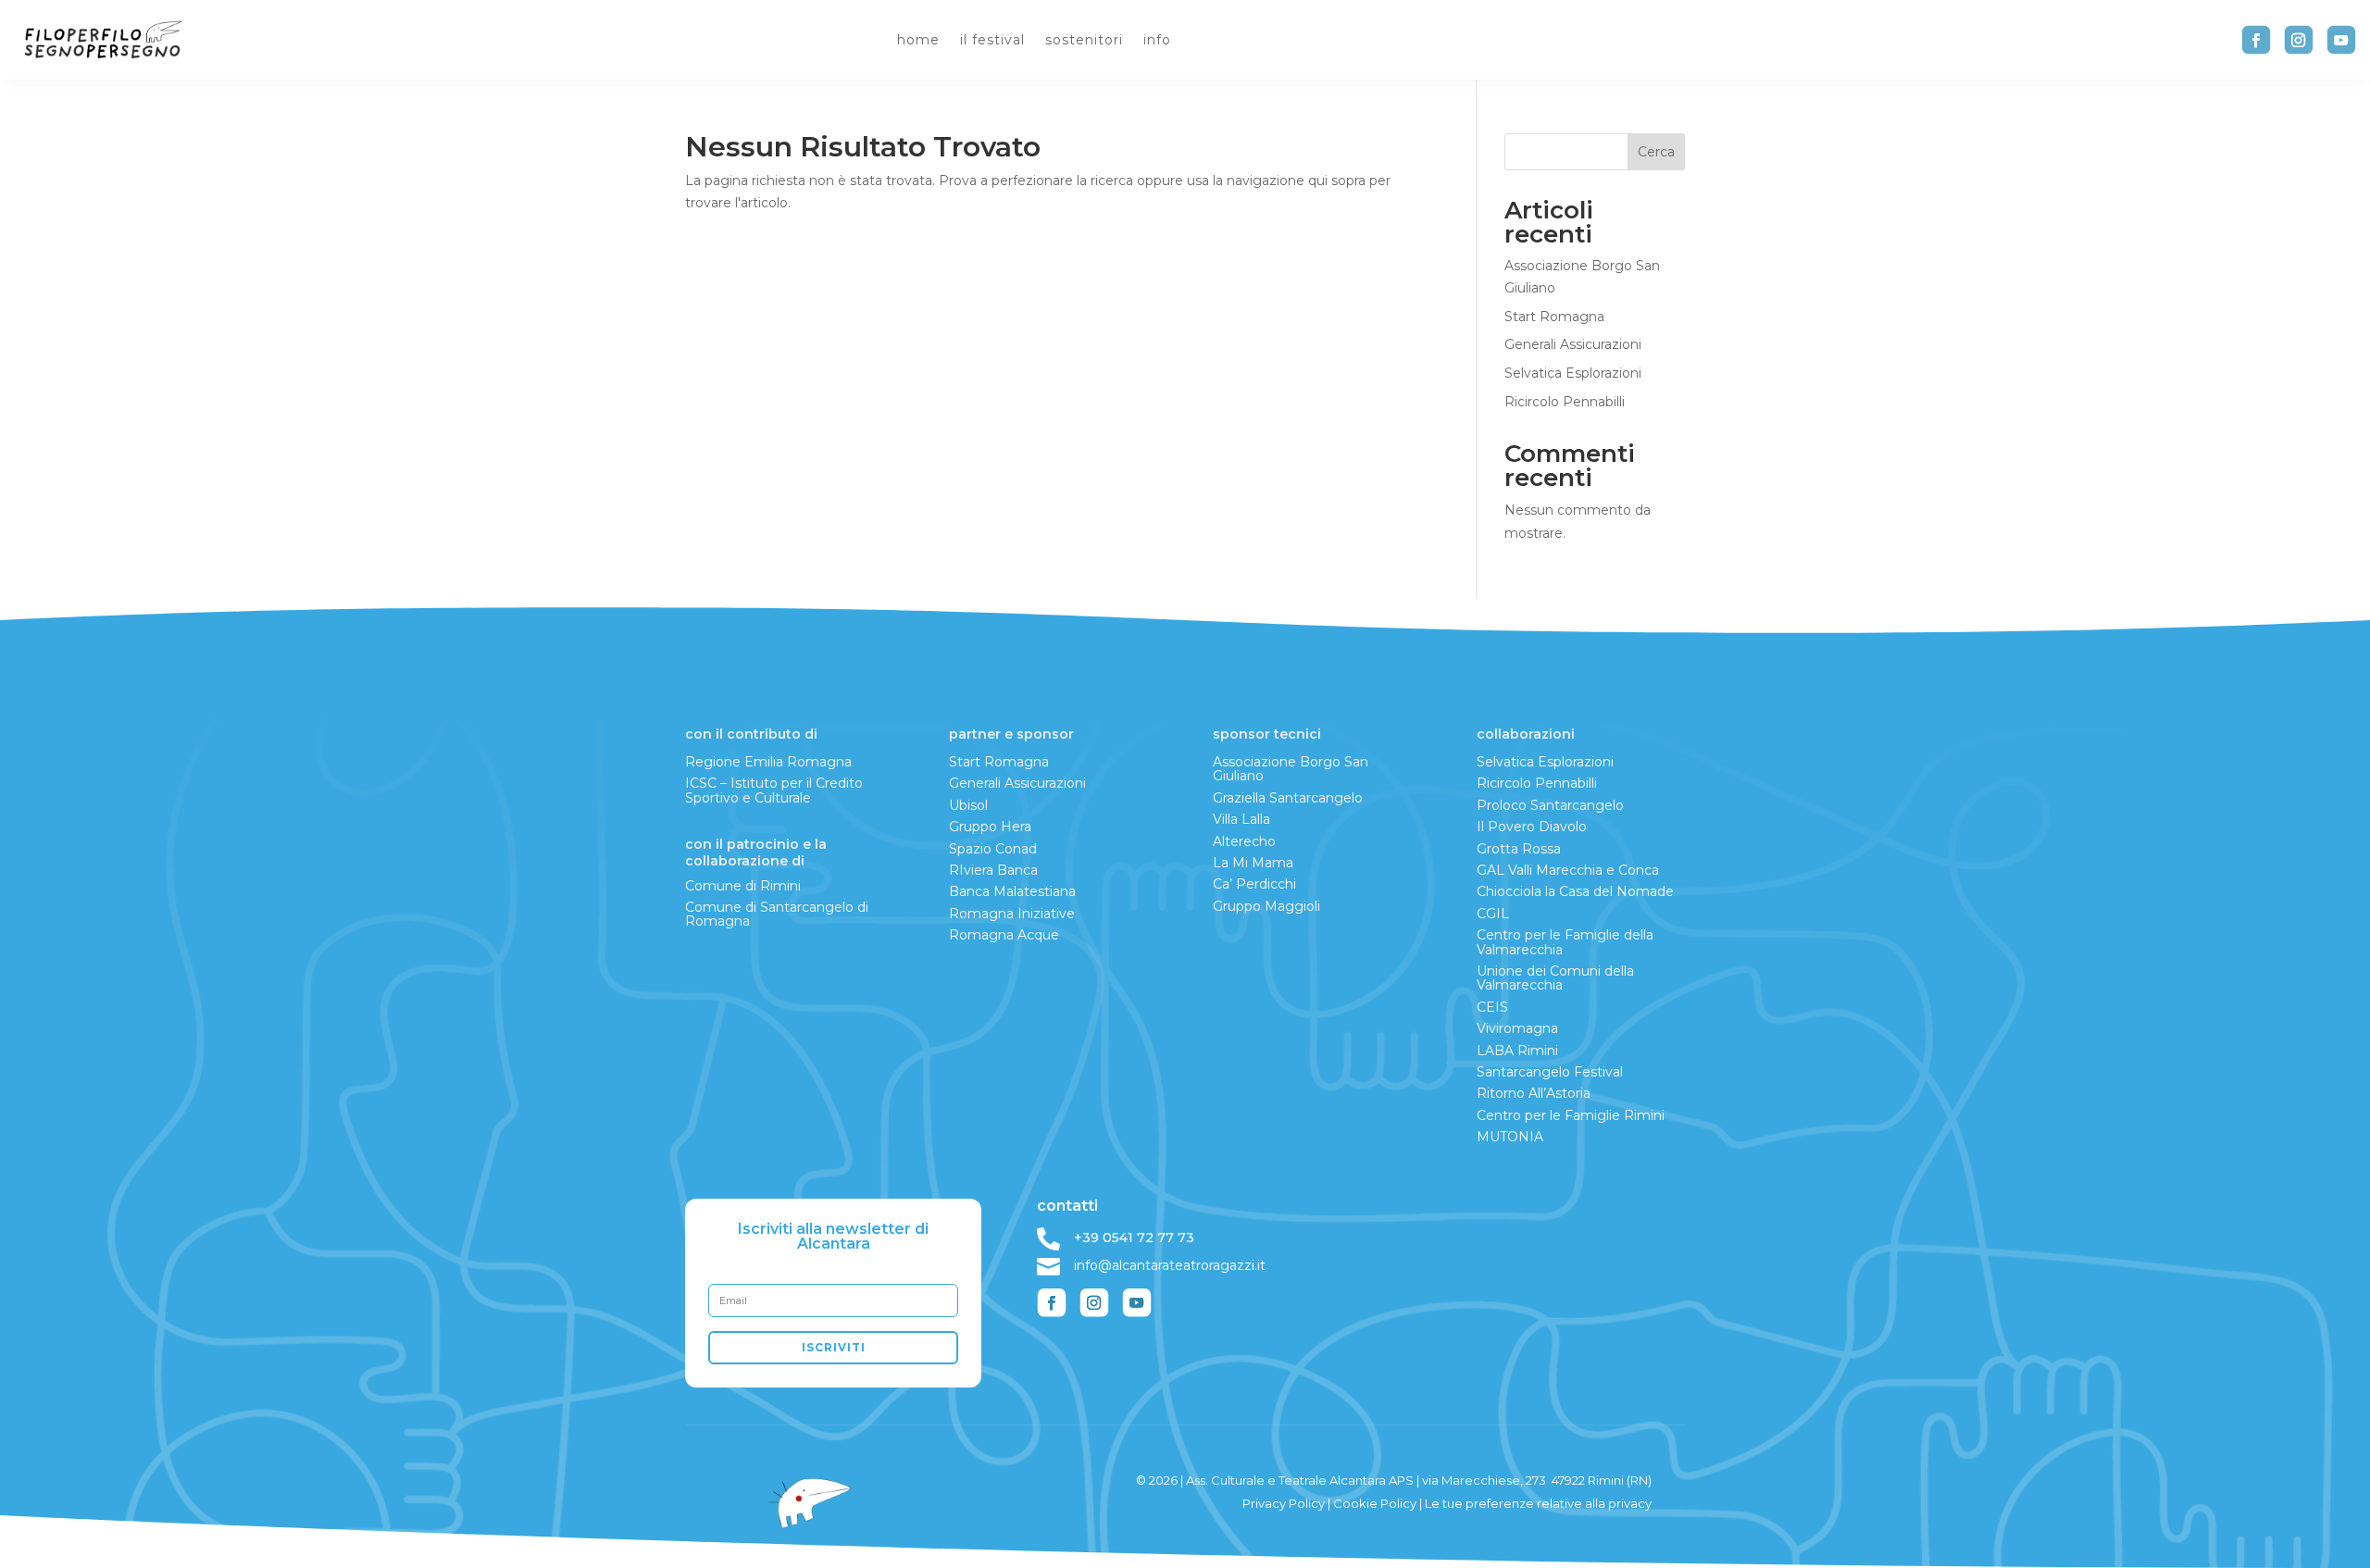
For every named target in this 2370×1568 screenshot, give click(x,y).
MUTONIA (1510, 1137)
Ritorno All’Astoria (1534, 1093)
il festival (992, 40)
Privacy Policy (1284, 1503)
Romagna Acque (1004, 935)
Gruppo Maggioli (1266, 906)
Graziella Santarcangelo (1288, 798)
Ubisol (968, 805)
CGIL (1493, 914)
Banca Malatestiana (1012, 891)
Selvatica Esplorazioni (1573, 373)
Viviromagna (1517, 1028)
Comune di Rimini (743, 886)
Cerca (1656, 152)
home (918, 40)
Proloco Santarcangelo (1550, 805)
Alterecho (1244, 841)
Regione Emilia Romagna (768, 762)
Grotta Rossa (1519, 849)
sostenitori (1084, 40)
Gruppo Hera (990, 827)
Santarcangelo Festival (1550, 1072)
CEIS (1492, 1007)
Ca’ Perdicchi (1254, 884)
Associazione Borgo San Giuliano (1291, 769)
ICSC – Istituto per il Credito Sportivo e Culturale (774, 790)
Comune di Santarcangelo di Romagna (777, 914)
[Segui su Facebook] (2256, 40)
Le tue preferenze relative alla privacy (1538, 1503)
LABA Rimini (1517, 1051)
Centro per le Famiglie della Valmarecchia (1565, 942)
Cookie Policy (1375, 1503)
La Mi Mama (1253, 863)
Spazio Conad (993, 849)
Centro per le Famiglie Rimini (1571, 1115)
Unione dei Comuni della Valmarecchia (1555, 978)
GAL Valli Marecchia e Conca (1568, 870)
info (1157, 40)
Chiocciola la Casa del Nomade (1575, 891)
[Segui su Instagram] (2299, 40)
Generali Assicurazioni (1573, 344)
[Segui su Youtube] (2341, 40)
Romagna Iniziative (1012, 914)
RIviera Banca (993, 870)
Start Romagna (1554, 317)
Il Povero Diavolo (1532, 827)
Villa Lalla (1241, 819)
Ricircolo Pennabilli (1565, 402)
